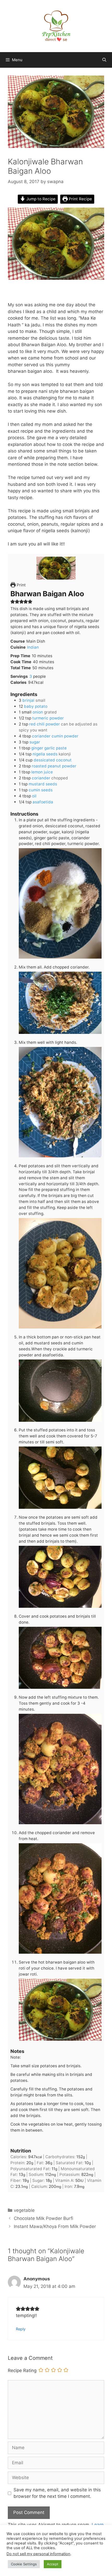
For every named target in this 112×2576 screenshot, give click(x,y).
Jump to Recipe (40, 199)
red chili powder (45, 724)
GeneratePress (85, 2568)
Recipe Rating (22, 2370)
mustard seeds (43, 784)
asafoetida (43, 802)
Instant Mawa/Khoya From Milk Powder (55, 2226)
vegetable (24, 2210)
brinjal (28, 700)
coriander (41, 778)
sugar (35, 742)
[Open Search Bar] (104, 60)
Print (21, 585)
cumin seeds (41, 790)
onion (38, 712)
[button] (13, 601)
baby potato (36, 706)
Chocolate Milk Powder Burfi (43, 2218)
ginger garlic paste (49, 748)
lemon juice (42, 772)
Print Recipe (80, 199)
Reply (21, 2329)
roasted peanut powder (54, 766)
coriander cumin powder (55, 736)
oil (34, 796)
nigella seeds (45, 754)
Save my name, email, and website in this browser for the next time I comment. (57, 2493)
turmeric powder (48, 718)
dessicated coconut (53, 760)
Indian (33, 647)
